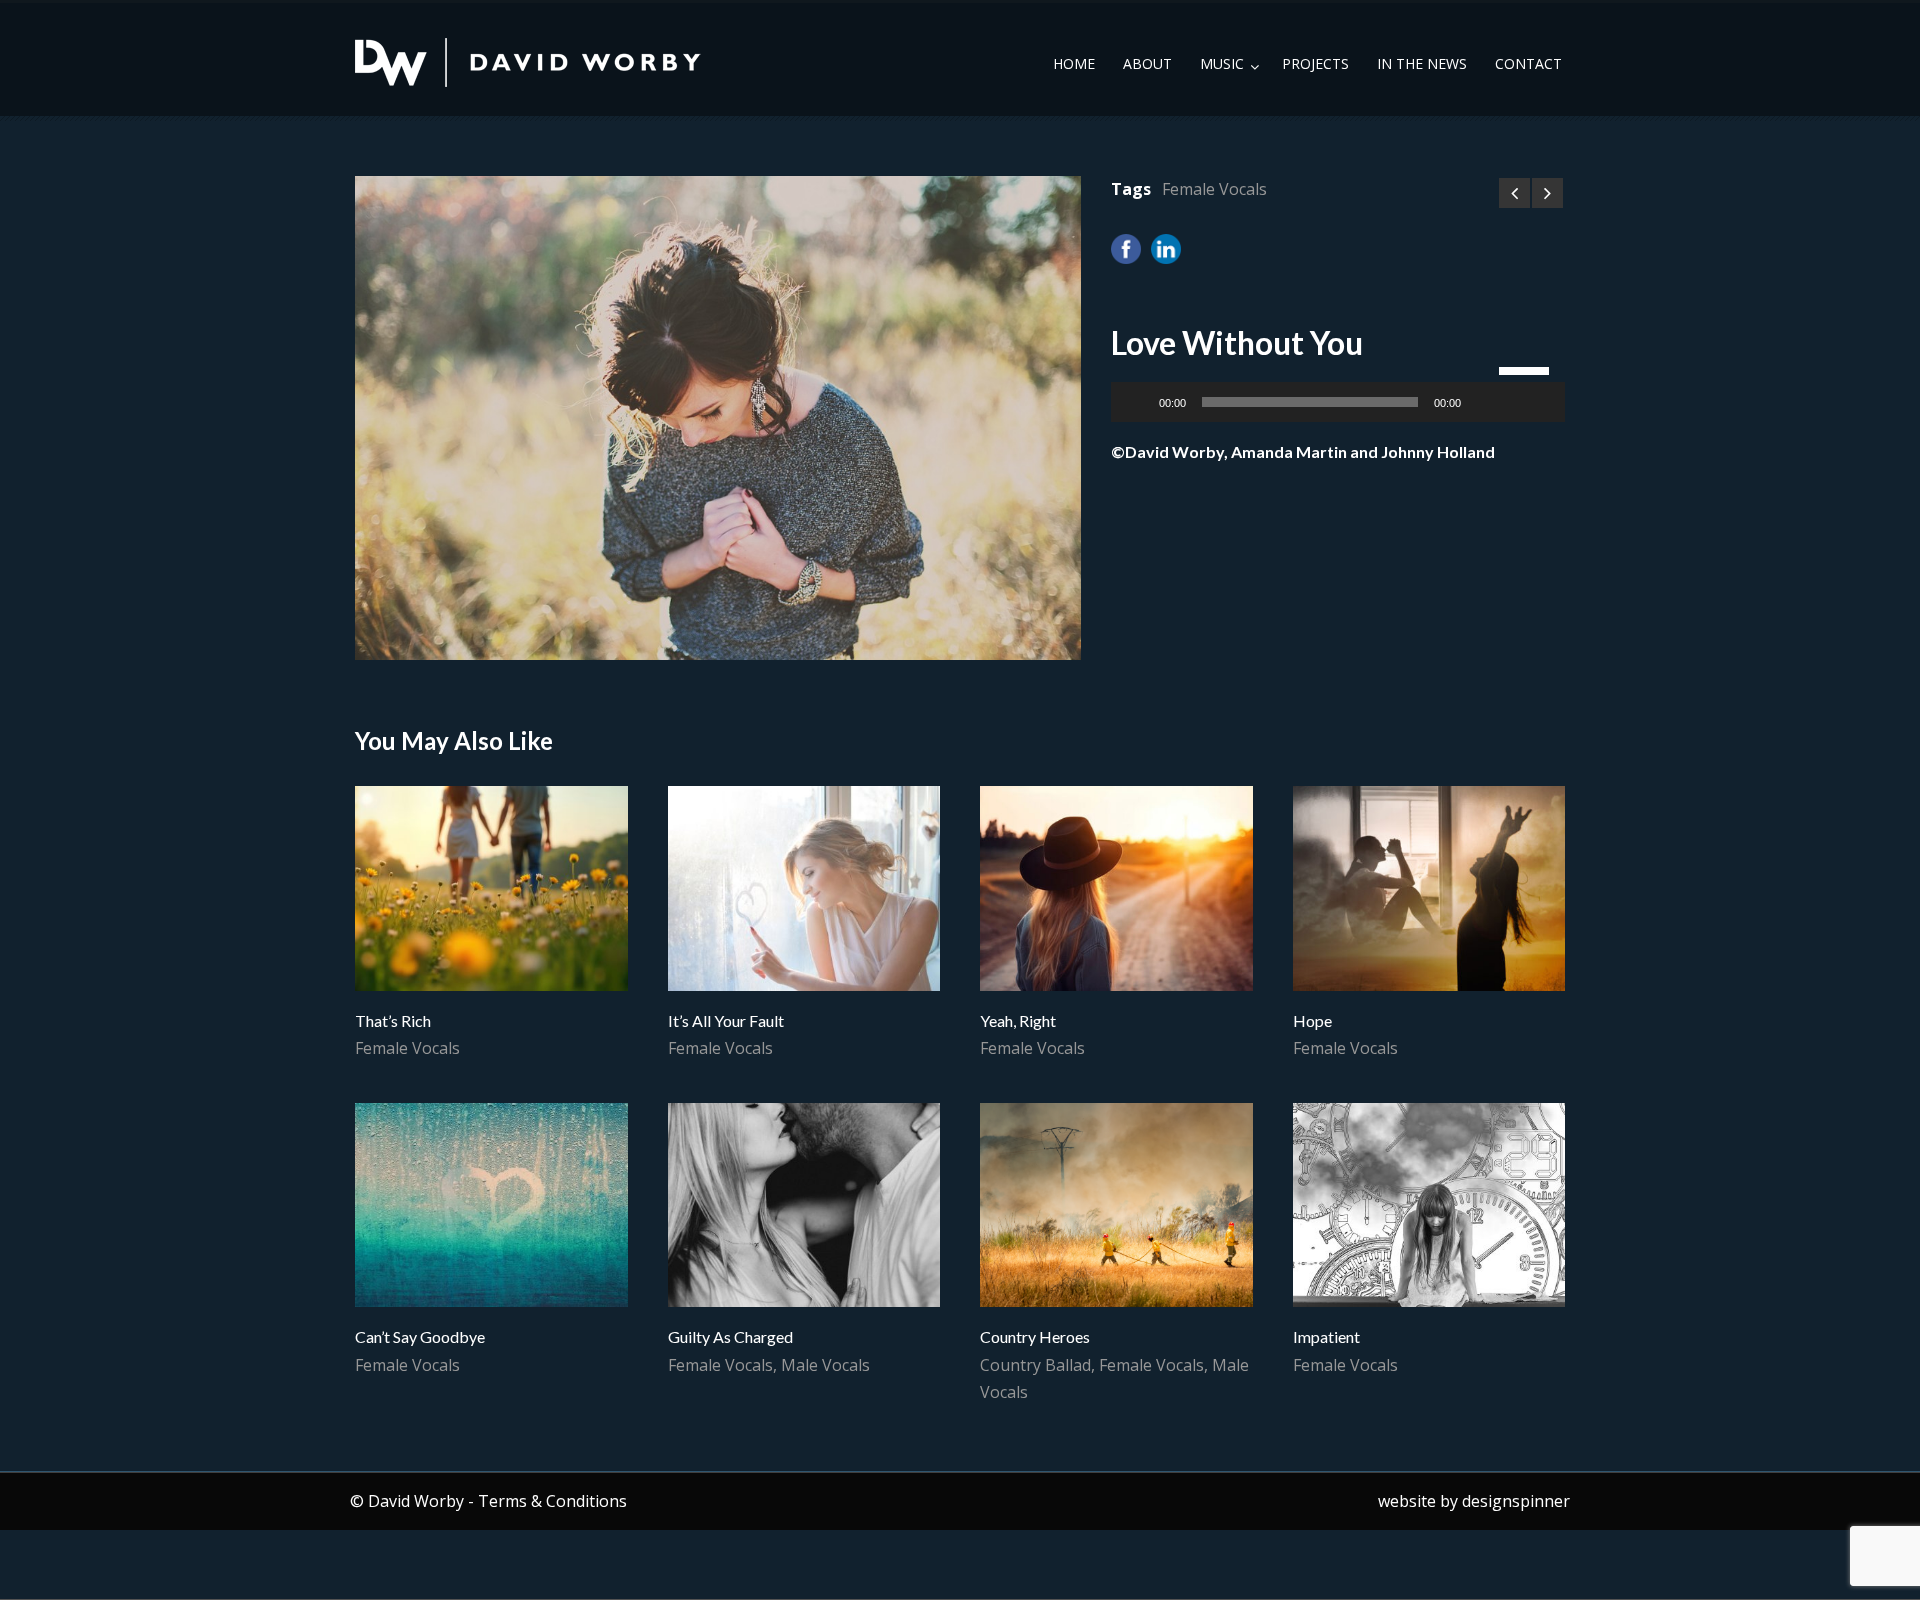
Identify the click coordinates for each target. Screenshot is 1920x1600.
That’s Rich (393, 1020)
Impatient (1326, 1336)
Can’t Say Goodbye (420, 1336)
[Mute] (1483, 402)
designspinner (1516, 1501)
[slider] (1527, 369)
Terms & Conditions (552, 1501)
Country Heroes (1035, 1336)
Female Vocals (1214, 189)
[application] (1338, 402)
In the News (1422, 63)
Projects (1315, 63)
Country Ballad (1035, 1365)
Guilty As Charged (730, 1336)
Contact (1528, 63)
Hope (1312, 1020)
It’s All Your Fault (726, 1020)
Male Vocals (825, 1365)
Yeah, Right (1018, 1020)
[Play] (1137, 402)
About (1147, 63)
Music (1222, 63)
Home (1074, 63)
